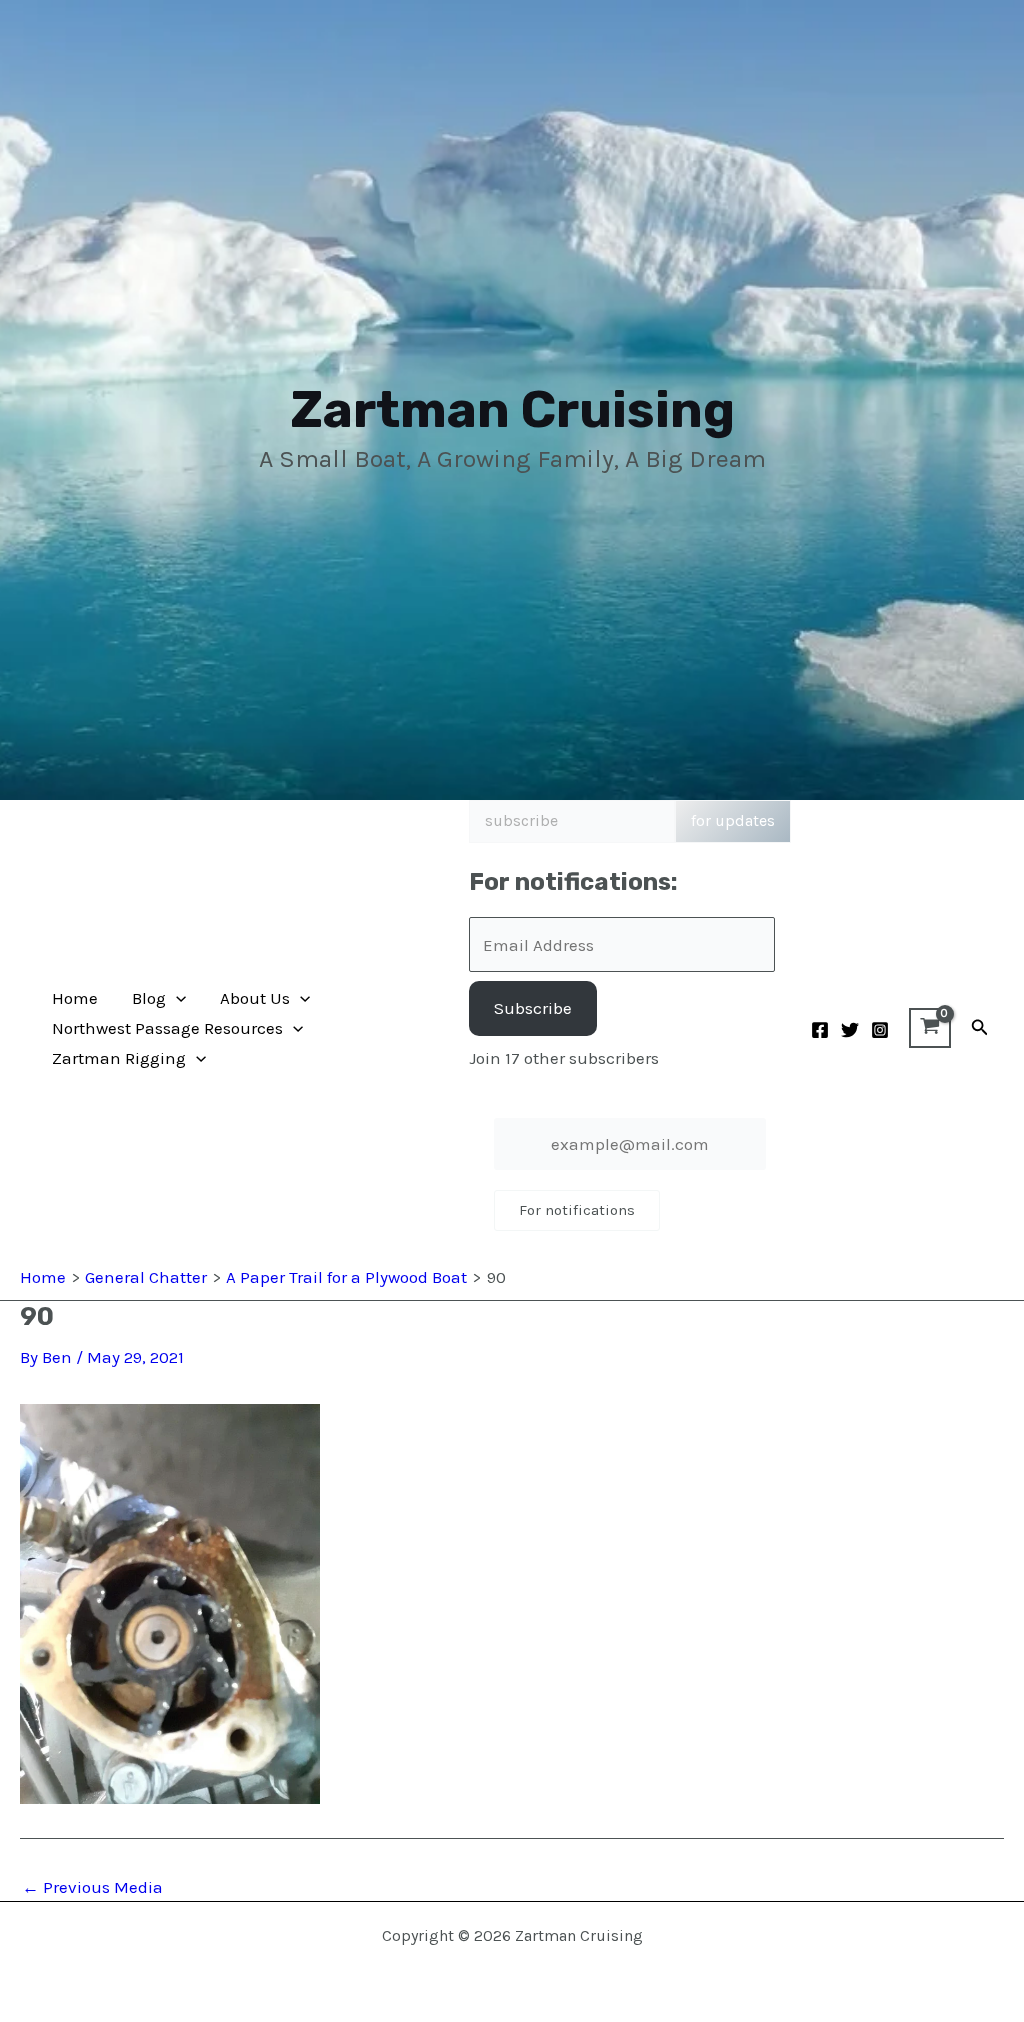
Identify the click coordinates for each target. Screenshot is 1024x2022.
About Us (255, 998)
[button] (176, 998)
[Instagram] (880, 1030)
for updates (733, 820)
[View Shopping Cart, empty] (930, 1028)
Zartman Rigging (119, 1058)
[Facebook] (820, 1030)
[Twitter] (850, 1030)
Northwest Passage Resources (167, 1028)
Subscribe (533, 1008)
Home (75, 998)
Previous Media (92, 1887)
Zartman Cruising (512, 409)
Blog (149, 998)
